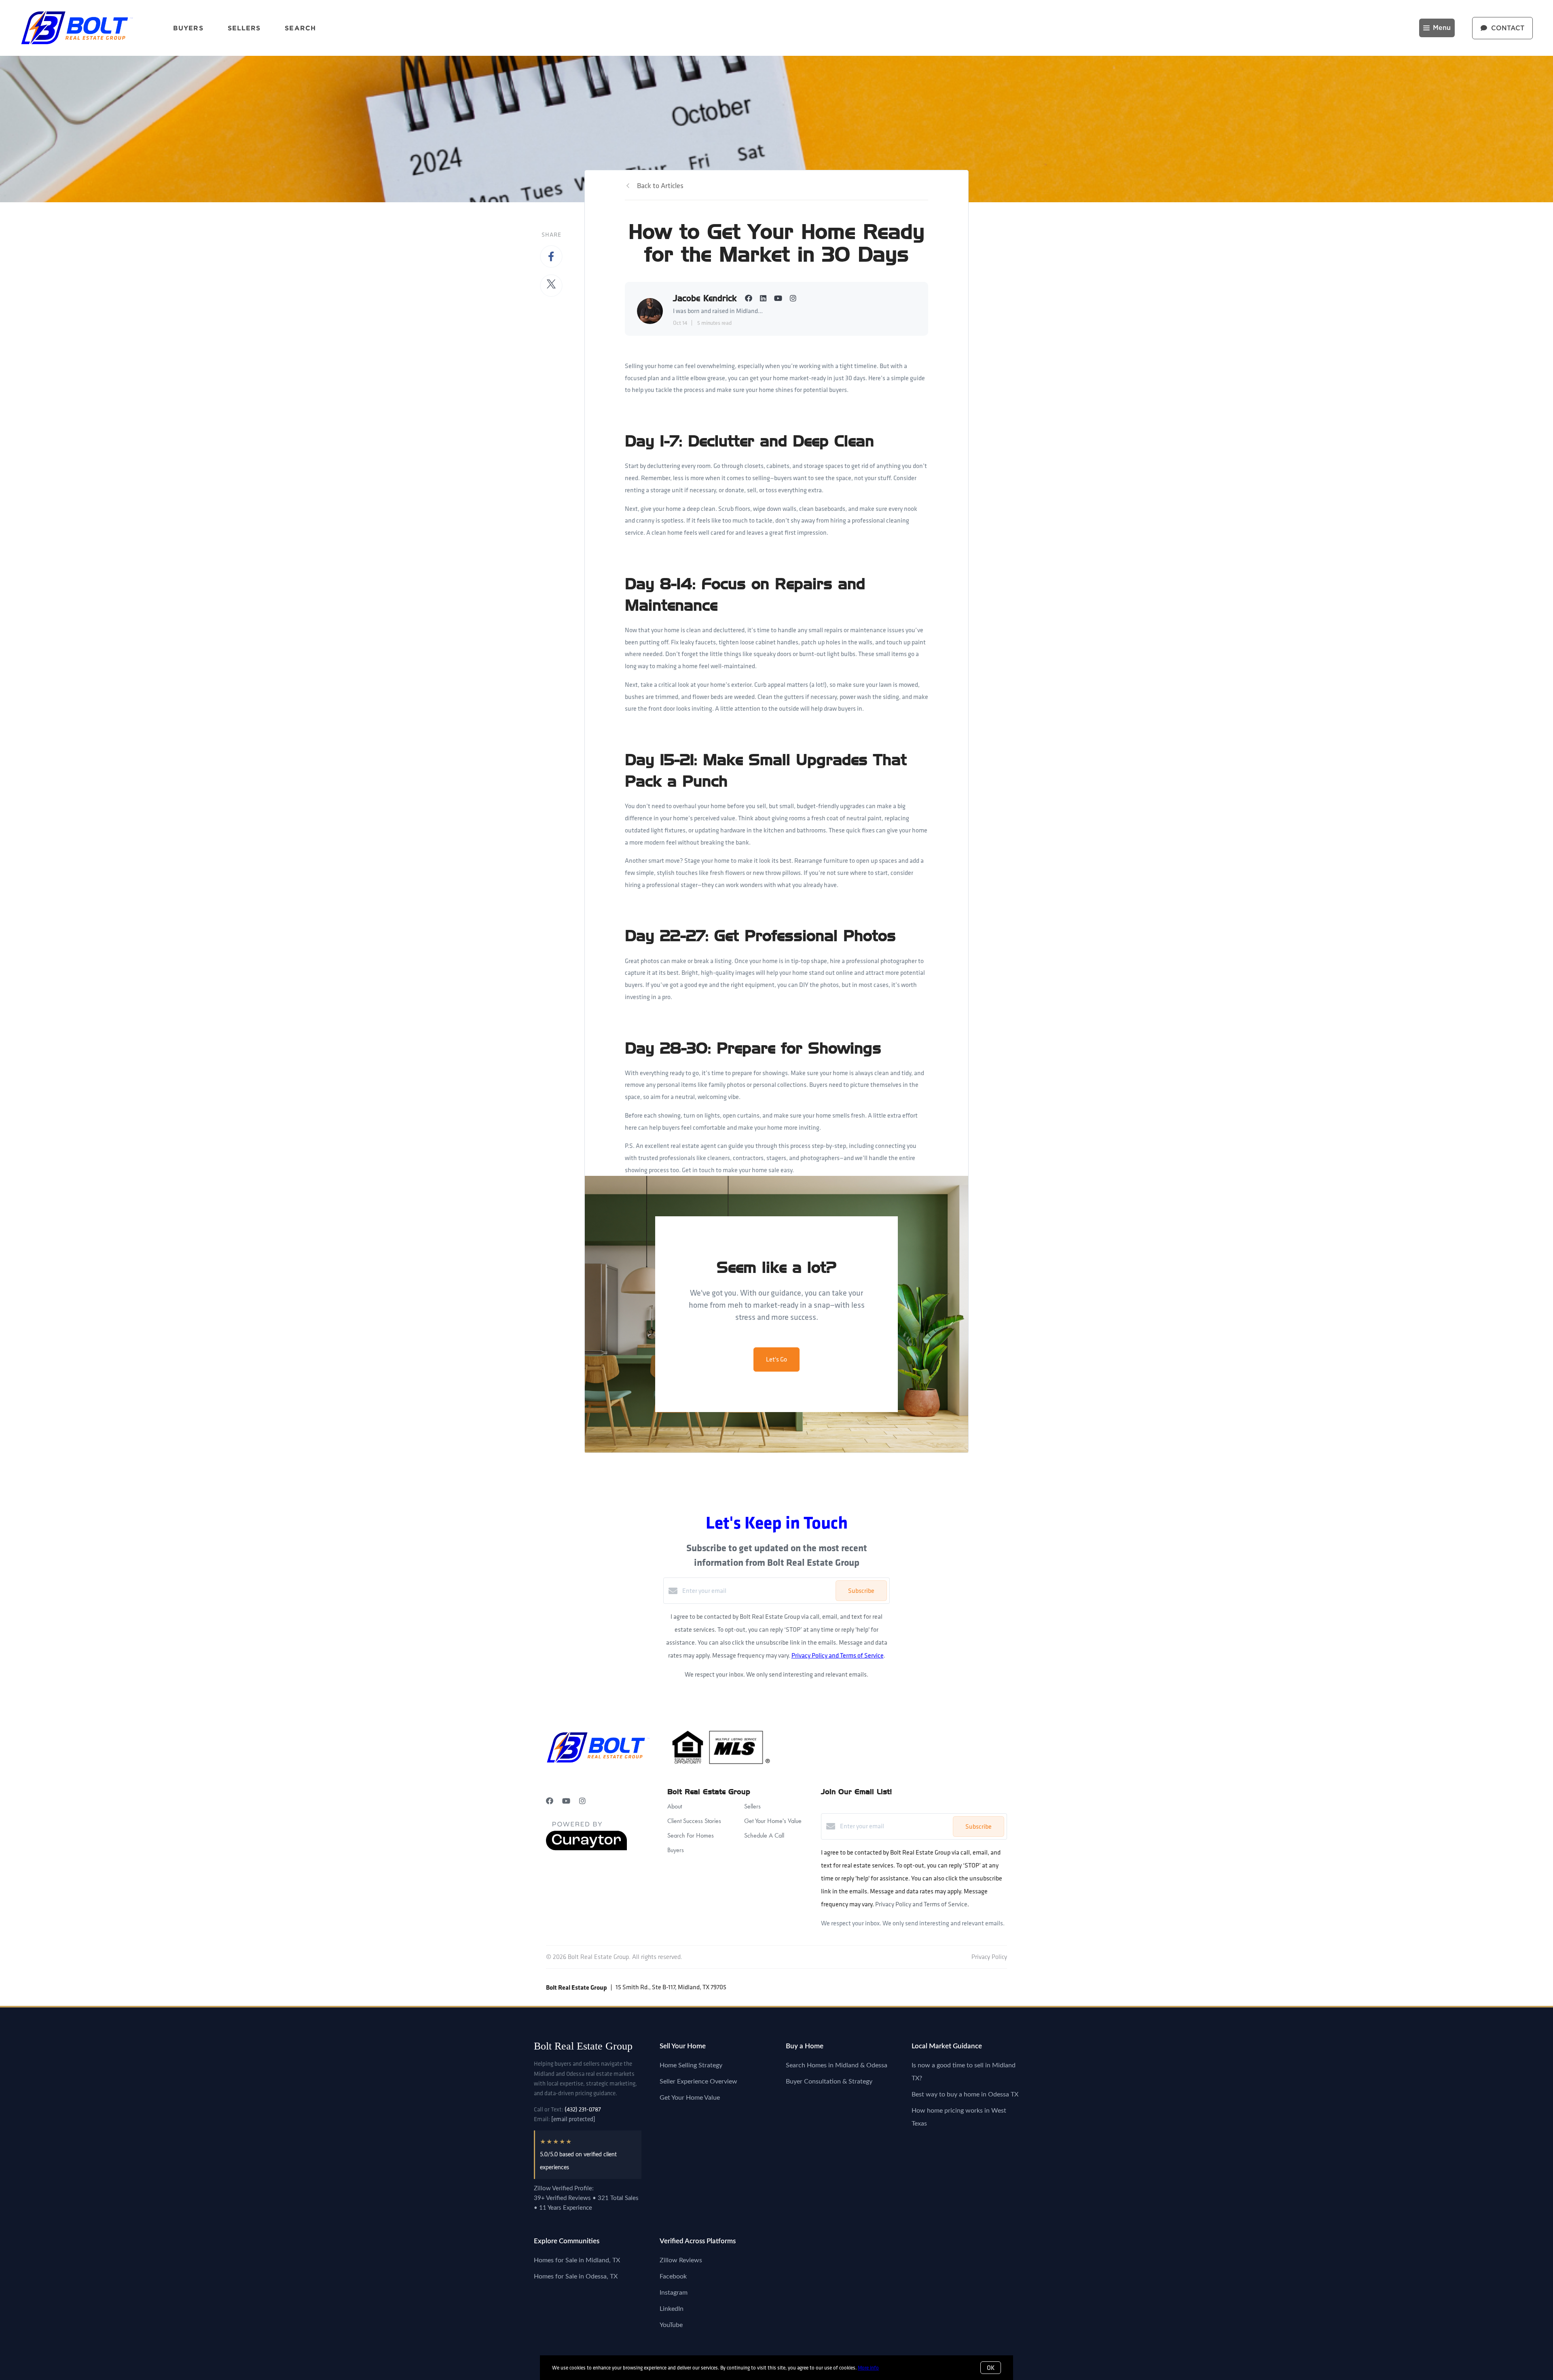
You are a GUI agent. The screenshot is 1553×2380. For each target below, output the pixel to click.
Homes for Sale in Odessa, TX (576, 2276)
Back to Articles (660, 185)
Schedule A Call (764, 1835)
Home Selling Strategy (691, 2065)
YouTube (671, 2325)
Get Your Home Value (690, 2098)
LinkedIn (672, 2309)
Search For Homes (691, 1835)
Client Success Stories (694, 1821)
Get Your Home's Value (773, 1821)
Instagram (674, 2293)
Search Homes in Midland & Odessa (837, 2065)
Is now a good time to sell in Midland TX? (964, 2072)
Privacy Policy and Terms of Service (838, 1655)
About (675, 1806)
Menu (1442, 28)
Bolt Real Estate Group (583, 2046)
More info (868, 2368)
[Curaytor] (586, 1848)
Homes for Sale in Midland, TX (577, 2260)
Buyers (188, 28)
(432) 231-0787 (583, 2109)
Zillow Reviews (681, 2260)
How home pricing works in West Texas (959, 2117)
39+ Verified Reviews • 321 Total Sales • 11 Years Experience (586, 2203)
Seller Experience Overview (698, 2081)
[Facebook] (550, 1801)
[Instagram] (582, 1801)
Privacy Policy (989, 1957)
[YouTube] (566, 1801)
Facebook (673, 2276)
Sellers (244, 28)
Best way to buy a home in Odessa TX (965, 2094)
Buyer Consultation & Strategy (829, 2081)
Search (300, 28)
